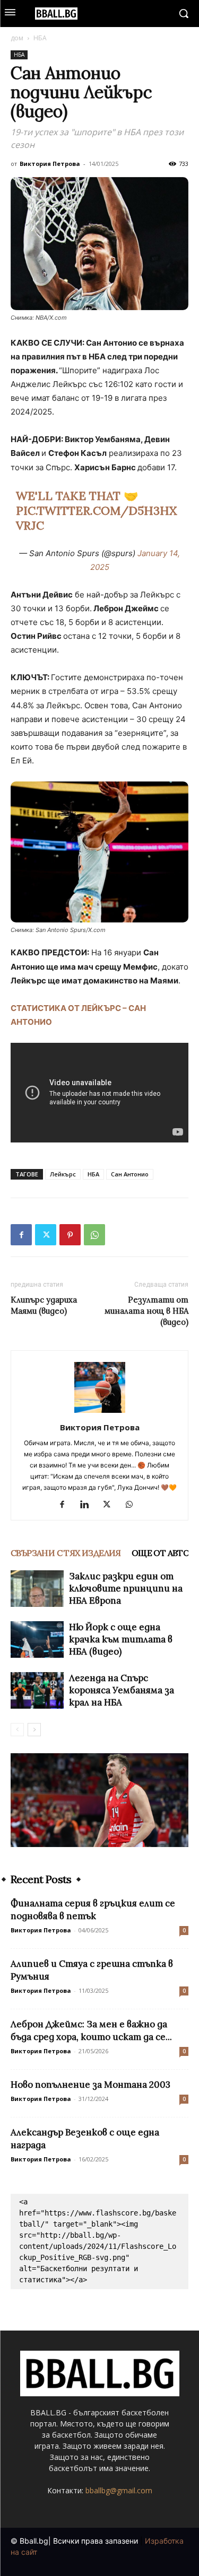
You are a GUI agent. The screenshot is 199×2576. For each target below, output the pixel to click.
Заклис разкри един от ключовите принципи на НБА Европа (126, 1588)
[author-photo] (100, 1413)
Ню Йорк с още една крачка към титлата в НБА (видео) (121, 1639)
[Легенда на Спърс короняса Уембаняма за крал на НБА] (37, 1690)
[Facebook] (21, 1235)
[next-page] (34, 1730)
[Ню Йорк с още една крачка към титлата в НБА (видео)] (37, 1639)
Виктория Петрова (50, 164)
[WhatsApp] (94, 1235)
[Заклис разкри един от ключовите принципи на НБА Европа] (37, 1589)
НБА (40, 38)
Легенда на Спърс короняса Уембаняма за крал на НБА (122, 1690)
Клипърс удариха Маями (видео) (44, 1305)
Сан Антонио (130, 1174)
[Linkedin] (88, 1505)
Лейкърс (63, 1174)
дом (17, 38)
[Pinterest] (70, 1235)
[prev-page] (17, 1730)
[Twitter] (46, 1235)
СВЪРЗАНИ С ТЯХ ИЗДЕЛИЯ (66, 1553)
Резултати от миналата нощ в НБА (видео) (146, 1311)
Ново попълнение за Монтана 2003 (90, 2085)
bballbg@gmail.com (119, 2490)
